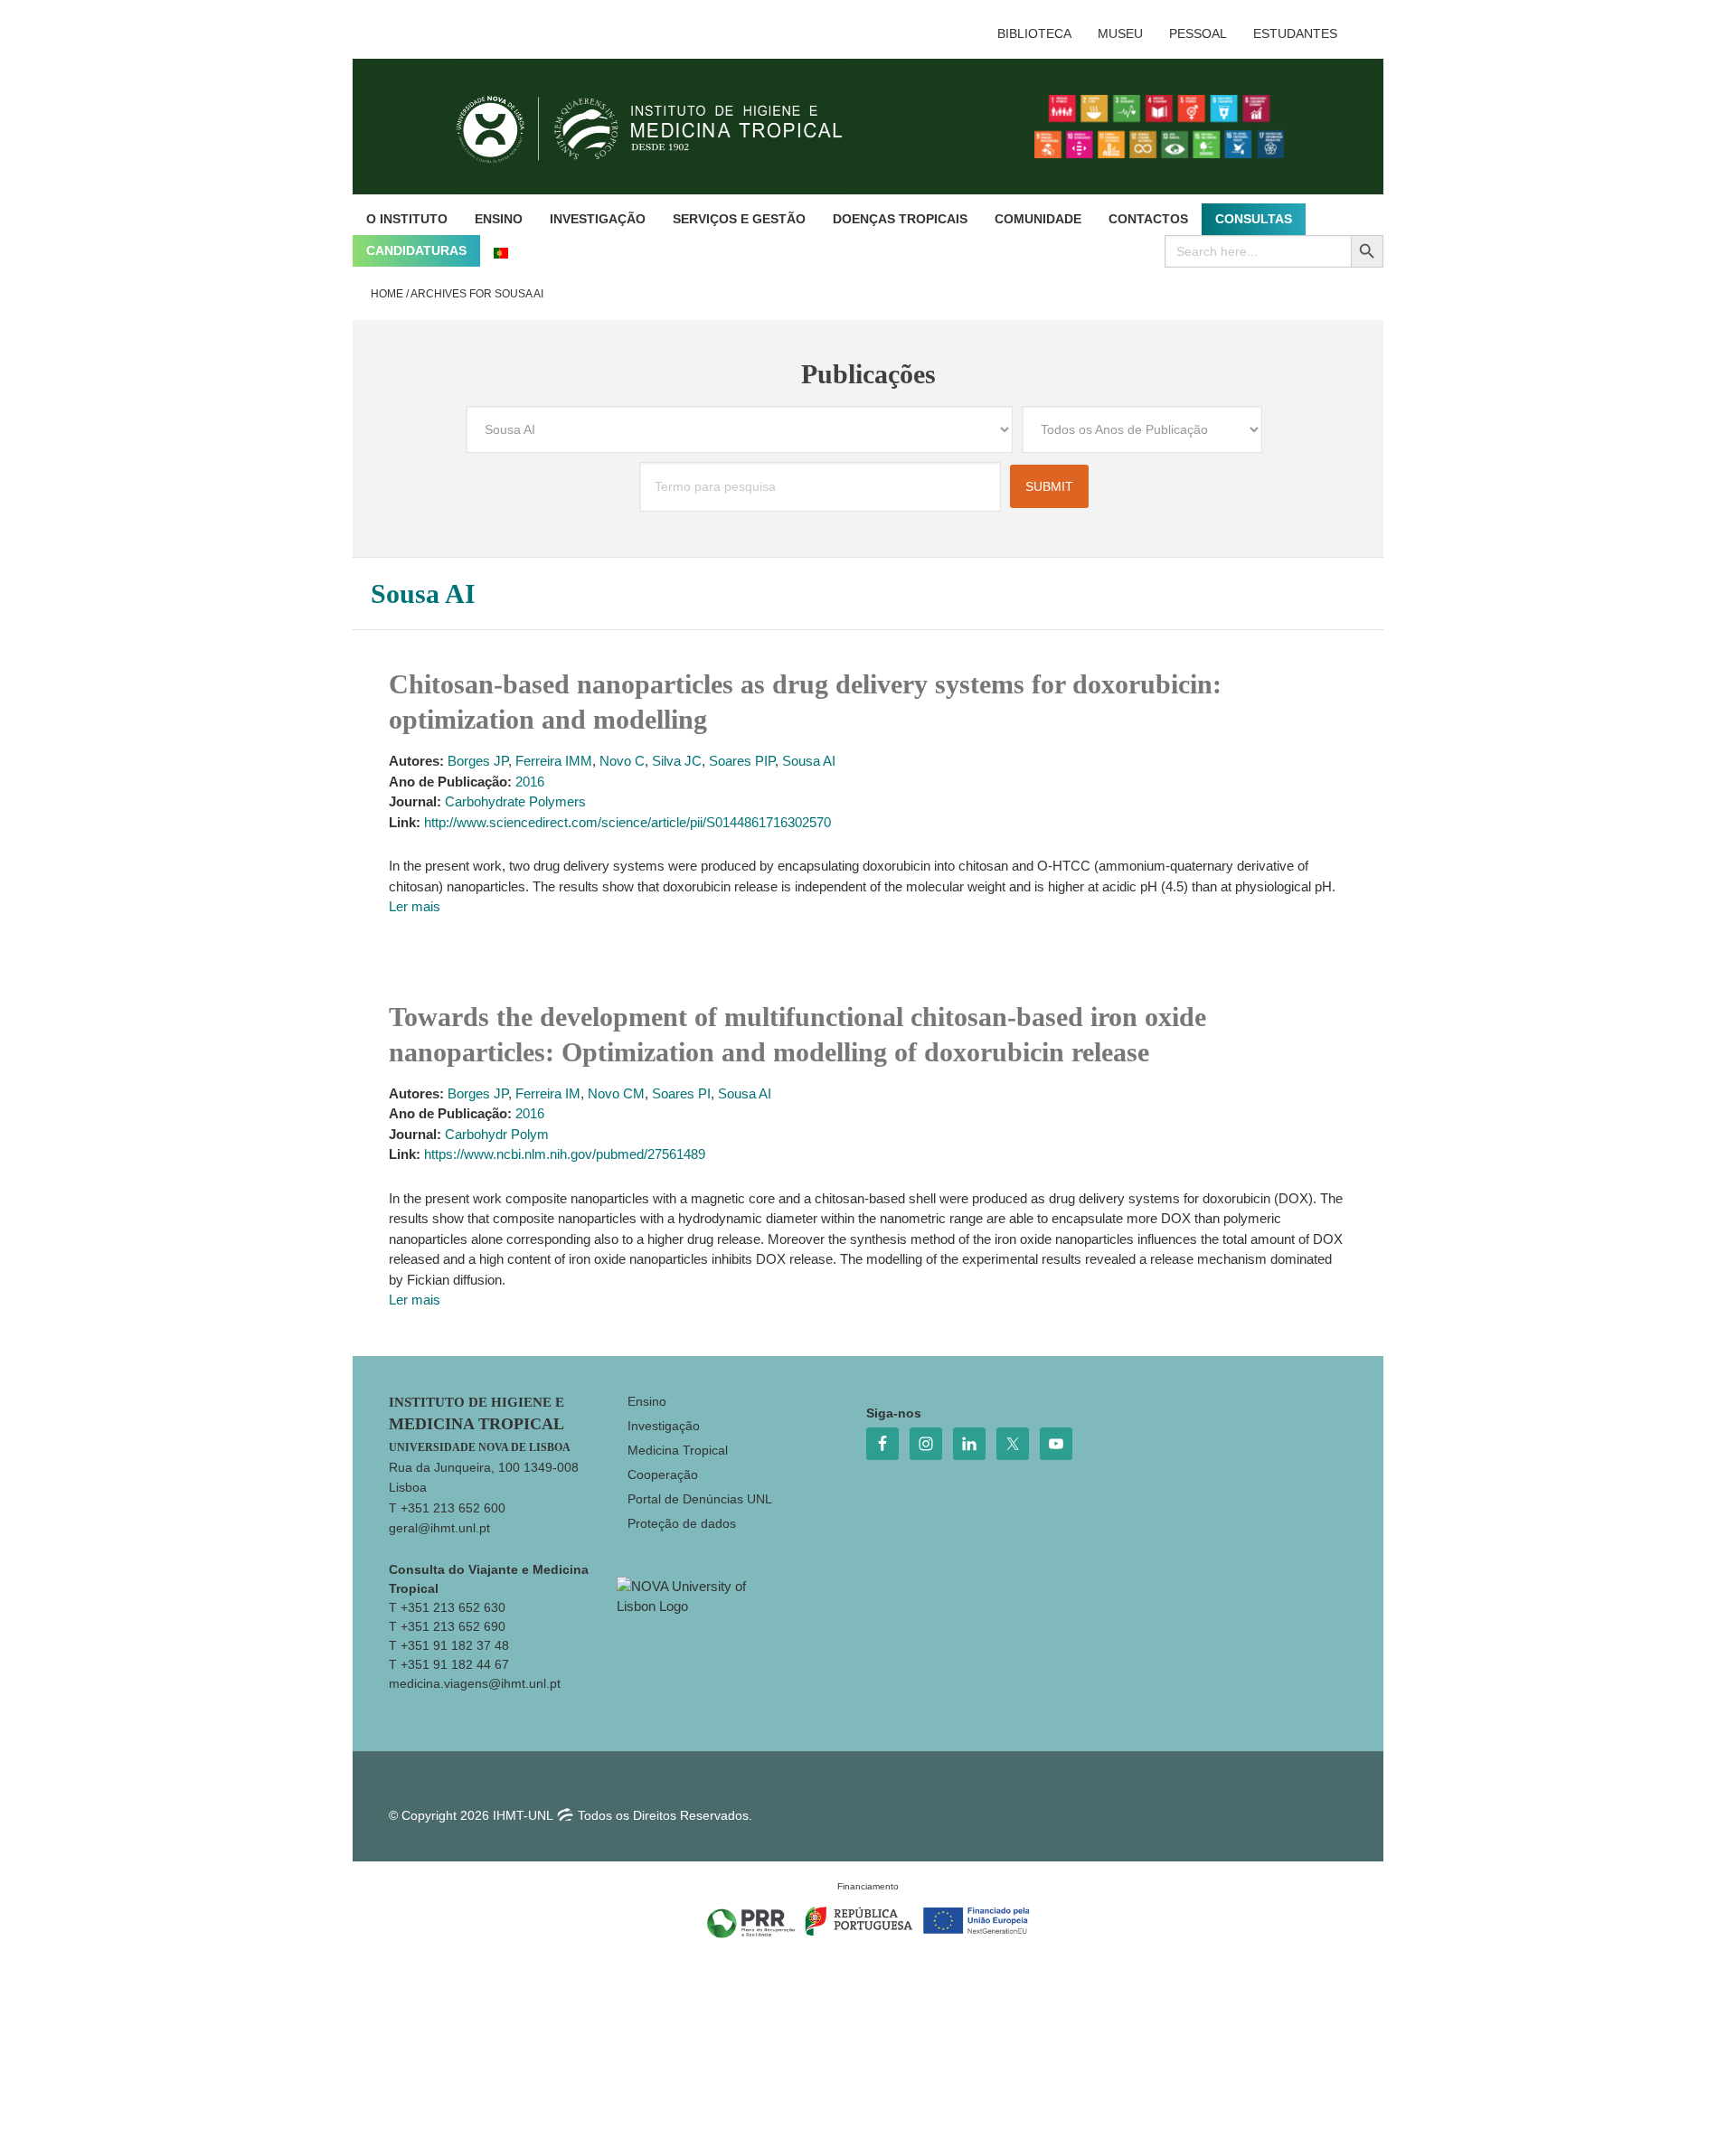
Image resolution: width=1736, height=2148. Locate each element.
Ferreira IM (548, 1093)
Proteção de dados (682, 1523)
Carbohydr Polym (497, 1134)
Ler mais (415, 906)
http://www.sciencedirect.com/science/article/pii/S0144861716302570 (627, 822)
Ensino (647, 1401)
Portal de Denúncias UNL (700, 1499)
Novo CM (616, 1093)
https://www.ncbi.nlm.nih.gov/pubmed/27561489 (565, 1154)
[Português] (501, 251)
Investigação (664, 1426)
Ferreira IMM (554, 761)
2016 (530, 782)
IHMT (663, 127)
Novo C (622, 761)
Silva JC (677, 761)
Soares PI (681, 1093)
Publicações (868, 374)
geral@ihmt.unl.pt (439, 1528)
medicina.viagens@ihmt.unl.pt (475, 1683)
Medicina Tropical (678, 1450)
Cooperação (663, 1474)
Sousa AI (809, 761)
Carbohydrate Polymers (515, 801)
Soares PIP (742, 761)
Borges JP (478, 761)
